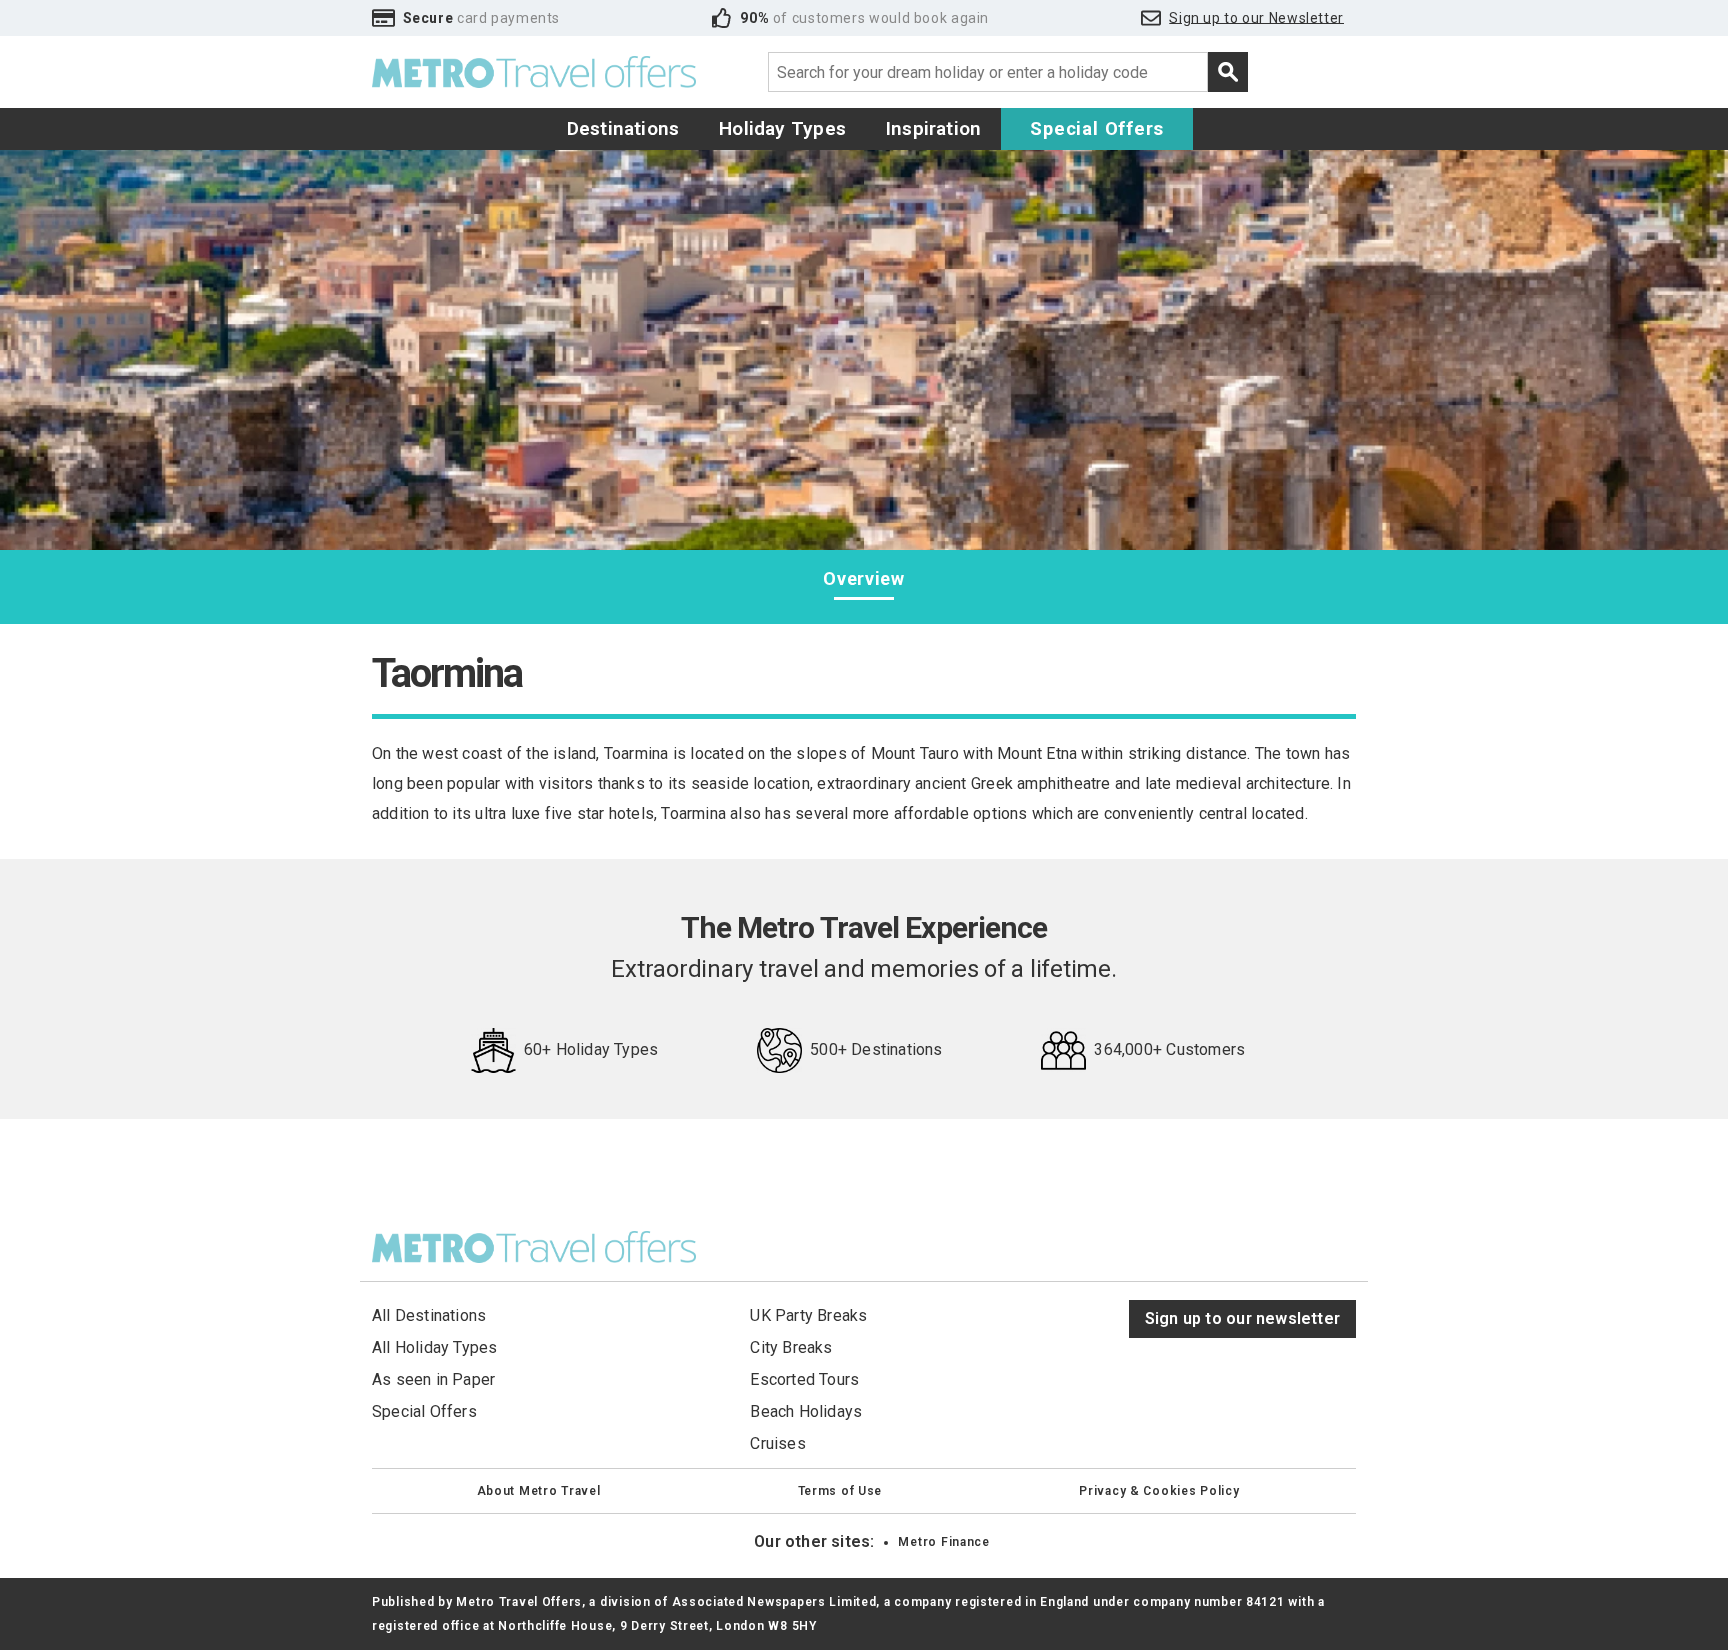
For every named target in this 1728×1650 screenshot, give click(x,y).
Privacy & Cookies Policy (1159, 1491)
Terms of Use (840, 1491)
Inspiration (933, 128)
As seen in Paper (433, 1379)
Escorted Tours (804, 1379)
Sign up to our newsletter (1242, 1318)
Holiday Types (782, 128)
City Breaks (791, 1347)
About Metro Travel (539, 1491)
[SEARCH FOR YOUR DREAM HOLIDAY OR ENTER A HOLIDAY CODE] (1228, 72)
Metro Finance (943, 1542)
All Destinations (429, 1315)
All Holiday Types (435, 1347)
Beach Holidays (806, 1411)
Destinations (623, 128)
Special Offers (1097, 128)
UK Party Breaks (808, 1315)
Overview (863, 578)
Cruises (777, 1443)
